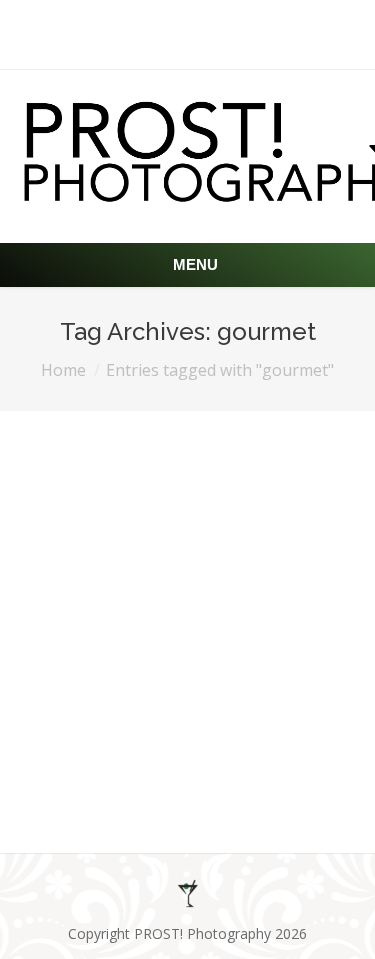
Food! (75, 715)
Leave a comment (239, 747)
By (183, 767)
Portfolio (94, 767)
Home (63, 370)
